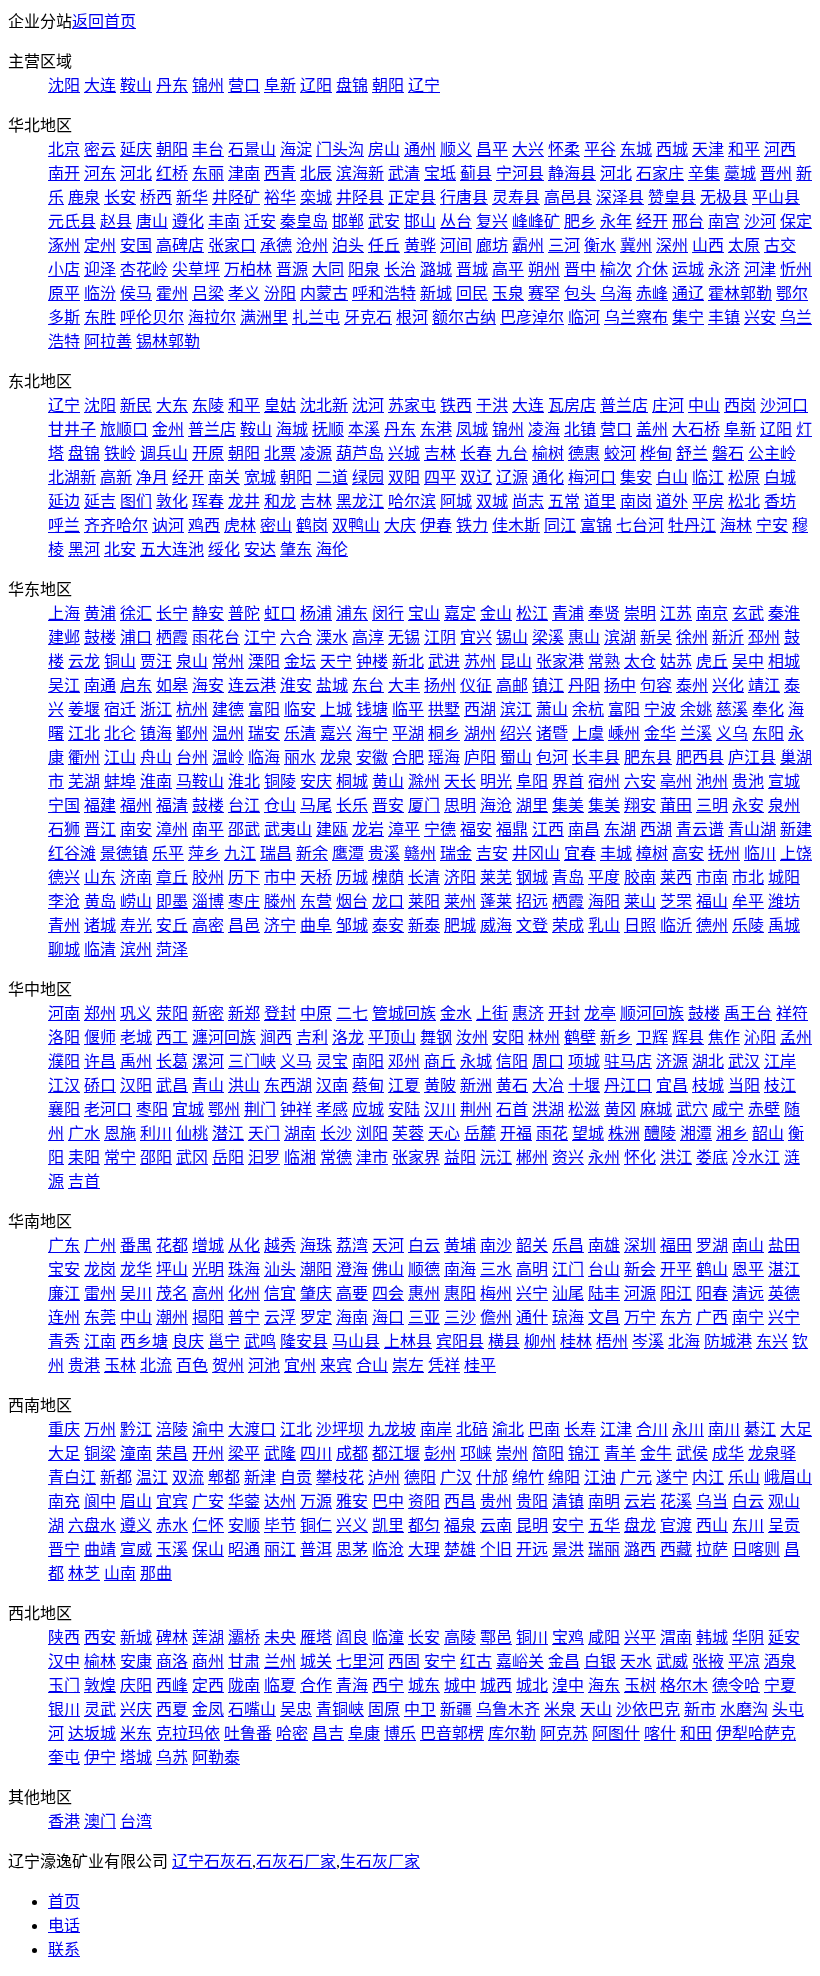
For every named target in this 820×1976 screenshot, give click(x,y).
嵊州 (624, 733)
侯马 (136, 293)
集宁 (688, 317)
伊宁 (100, 1757)
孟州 (796, 1037)
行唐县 (464, 197)
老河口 (108, 1109)
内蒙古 (324, 293)
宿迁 (120, 709)
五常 (564, 501)
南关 (224, 477)
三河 (564, 245)
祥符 (792, 1013)
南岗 (636, 501)
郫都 (224, 1477)
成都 (352, 1453)
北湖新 (72, 477)
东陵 (208, 405)
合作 (316, 1685)
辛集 (704, 173)
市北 (748, 877)
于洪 (492, 405)
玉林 (120, 1365)
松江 (532, 613)
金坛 (300, 661)
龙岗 (100, 1269)
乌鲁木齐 (508, 1709)
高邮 (512, 685)
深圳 (640, 1245)
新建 (796, 829)
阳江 (676, 1293)
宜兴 (476, 637)
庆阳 (136, 1685)
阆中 (100, 1501)
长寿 (580, 1429)
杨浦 (316, 613)
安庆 (316, 781)
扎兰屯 (316, 317)
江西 (548, 829)
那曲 (156, 1573)
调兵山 (164, 453)
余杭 (588, 709)
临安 (300, 709)
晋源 (292, 269)
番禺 (136, 1245)
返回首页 (104, 21)
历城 (352, 877)
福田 (676, 1245)
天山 (596, 1709)
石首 (512, 1109)
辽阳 (316, 85)
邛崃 (476, 1453)
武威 (672, 1661)
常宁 (120, 1157)
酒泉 (780, 1661)
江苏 (676, 613)
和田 (696, 1733)
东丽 (208, 173)
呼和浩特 (384, 293)
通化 (548, 477)
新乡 (616, 1037)
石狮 (64, 829)
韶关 (532, 1245)
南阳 (368, 1061)
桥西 (156, 197)
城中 (460, 1685)
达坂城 (92, 1733)
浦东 (352, 613)
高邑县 (568, 197)
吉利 (312, 1037)
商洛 (172, 1661)
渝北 (508, 1429)
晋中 (580, 269)
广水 (84, 1133)
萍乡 (204, 853)
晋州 (776, 173)
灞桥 (244, 1637)
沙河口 (784, 405)
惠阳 (460, 1293)
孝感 (332, 1109)
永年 (616, 221)
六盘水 (92, 1525)
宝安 (64, 1269)
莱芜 (496, 877)
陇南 (244, 1685)
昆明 (532, 1525)
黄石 (512, 1085)
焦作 (724, 1037)
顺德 (424, 1269)
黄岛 (100, 901)
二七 (352, 1013)
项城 (584, 1061)
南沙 (496, 1245)
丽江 (280, 1549)
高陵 (460, 1637)
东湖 (620, 829)
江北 (84, 733)
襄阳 (64, 1109)
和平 (744, 149)
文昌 (604, 1317)
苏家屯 (412, 405)
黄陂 (440, 1085)
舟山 (156, 757)
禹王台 (748, 1013)
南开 (64, 173)
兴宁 (532, 1293)
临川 (760, 853)
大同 (328, 269)
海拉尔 (212, 317)
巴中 (388, 1501)
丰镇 (724, 317)
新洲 (476, 1085)
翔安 (640, 805)
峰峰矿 (536, 221)
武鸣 (260, 1341)
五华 (604, 1525)
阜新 (280, 85)
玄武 (748, 613)
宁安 (772, 525)
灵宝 (332, 1061)
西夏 (172, 1709)
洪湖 (548, 1109)
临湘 (300, 1157)
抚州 (724, 853)
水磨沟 (744, 1709)
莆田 (676, 805)
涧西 (276, 1037)
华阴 (748, 1637)
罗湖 (712, 1245)
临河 (584, 317)
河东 (100, 173)
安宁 (568, 1525)
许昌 (100, 1061)
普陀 (244, 613)
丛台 (456, 221)
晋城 (472, 269)
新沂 (728, 637)
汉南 (332, 1085)
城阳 (784, 877)
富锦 (596, 525)
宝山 (424, 613)
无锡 (404, 637)
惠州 (424, 1293)
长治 (400, 269)
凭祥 (444, 1365)
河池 (264, 1365)
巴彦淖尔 (532, 317)
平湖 (408, 733)
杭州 (192, 709)
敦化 (172, 501)
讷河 (168, 525)
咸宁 (728, 1109)
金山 (496, 613)
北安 (120, 549)
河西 (780, 149)
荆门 (260, 1109)
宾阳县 (460, 1341)
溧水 (332, 637)
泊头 (348, 245)
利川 (156, 1133)
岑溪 (648, 1341)
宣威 (136, 1549)
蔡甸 (368, 1085)
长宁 (172, 613)
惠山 (584, 637)
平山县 (776, 197)
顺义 (456, 149)
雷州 (100, 1293)
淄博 (208, 901)
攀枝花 (340, 1477)
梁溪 (548, 637)
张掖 (708, 1661)
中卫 (420, 1709)
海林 (736, 525)
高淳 (368, 637)
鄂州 (224, 1109)
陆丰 (604, 1293)
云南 (496, 1525)
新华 (192, 197)
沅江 (496, 1157)
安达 (260, 549)
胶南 (640, 877)
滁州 (424, 781)
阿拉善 (108, 341)
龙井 (244, 501)
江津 (616, 1429)
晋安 (388, 805)
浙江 (156, 709)
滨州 (136, 949)
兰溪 (696, 733)
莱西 (676, 877)
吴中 (748, 661)
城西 (496, 1685)
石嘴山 (252, 1709)
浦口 (136, 637)
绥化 (224, 549)
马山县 (356, 1341)
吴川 (136, 1293)
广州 (100, 1245)
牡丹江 (692, 525)
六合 (296, 637)
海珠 (316, 1245)
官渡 (676, 1525)
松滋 (584, 1109)
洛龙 (348, 1037)
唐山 (152, 221)
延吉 (100, 501)
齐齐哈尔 (116, 525)
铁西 (456, 405)
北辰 (316, 173)
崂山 (136, 901)
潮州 (172, 1317)
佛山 (388, 1269)
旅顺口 (124, 429)
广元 (636, 1477)
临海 (264, 757)
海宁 (372, 733)
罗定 (316, 1317)
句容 (656, 685)
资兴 (568, 1157)
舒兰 (692, 453)
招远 (532, 901)
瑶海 (444, 757)
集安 (636, 477)
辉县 (688, 1037)
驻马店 (628, 1061)
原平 (64, 293)
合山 (372, 1365)
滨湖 (620, 637)
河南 (64, 1013)
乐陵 (748, 925)
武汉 (744, 1061)
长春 (476, 453)
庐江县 (752, 757)
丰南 (224, 221)
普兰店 (624, 405)
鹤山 (712, 1269)
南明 (604, 1501)
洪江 (676, 1157)
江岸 (780, 1061)
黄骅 (420, 245)
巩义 (136, 1013)
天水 (636, 1661)
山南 (120, 1573)
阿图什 (616, 1733)
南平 (208, 829)
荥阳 (172, 1013)
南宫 (724, 221)
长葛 (172, 1061)
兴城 (404, 453)
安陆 (404, 1109)
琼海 (568, 1317)
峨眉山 (788, 1477)
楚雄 (460, 1549)
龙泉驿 (772, 1453)
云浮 (280, 1317)
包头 (580, 293)
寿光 (136, 925)
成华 (728, 1453)
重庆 (64, 1429)
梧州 (612, 1341)
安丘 (172, 925)
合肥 (408, 757)
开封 (564, 1013)
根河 (412, 317)
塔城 (136, 1757)
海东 (604, 1685)
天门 (264, 1133)
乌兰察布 (636, 317)
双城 (492, 501)
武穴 (692, 1109)
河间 (456, 245)
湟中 (568, 1685)
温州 (228, 733)
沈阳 (64, 85)
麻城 (656, 1109)
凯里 (388, 1525)
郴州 (532, 1157)
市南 (712, 877)
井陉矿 (236, 197)
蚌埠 (120, 781)
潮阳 (316, 1269)
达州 (280, 1501)
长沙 (336, 1133)
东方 (676, 1317)
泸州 (384, 1477)
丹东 (172, 85)
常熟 (604, 661)
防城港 (728, 1341)
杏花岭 (144, 269)
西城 (672, 149)
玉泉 (508, 293)
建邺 (64, 637)
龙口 (388, 901)
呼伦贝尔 (152, 317)
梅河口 (592, 477)
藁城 (740, 173)
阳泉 (364, 269)
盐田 (784, 1245)
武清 (404, 173)
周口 (548, 1061)
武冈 (192, 1157)
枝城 (708, 1085)
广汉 (456, 1477)
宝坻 (440, 173)
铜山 (120, 661)
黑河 (84, 549)
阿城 (456, 501)
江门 (568, 1269)
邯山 (420, 221)
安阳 (508, 1037)
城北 (532, 1685)
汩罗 (264, 1157)
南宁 (748, 1317)
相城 (784, 661)
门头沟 (340, 149)
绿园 (368, 477)
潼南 (136, 1453)
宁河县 (520, 173)
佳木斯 (516, 525)
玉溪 (172, 1549)
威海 (496, 925)
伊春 (436, 525)
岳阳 (228, 1157)
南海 (460, 1269)
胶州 (208, 877)
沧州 (312, 245)
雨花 (552, 1133)
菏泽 (172, 949)
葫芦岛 (360, 453)
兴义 (352, 1525)
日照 (640, 925)
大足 (796, 1429)
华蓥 (244, 1501)
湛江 (784, 1269)
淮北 (244, 781)
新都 (116, 1477)
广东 (64, 1245)
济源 (672, 1061)
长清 (424, 877)
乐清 (300, 733)
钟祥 (296, 1109)
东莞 (100, 1317)
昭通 (244, 1549)
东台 (368, 685)
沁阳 (760, 1037)
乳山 (604, 925)
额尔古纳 (464, 317)
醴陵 (660, 1133)
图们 (136, 501)
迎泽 (100, 269)
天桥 (316, 877)
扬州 (440, 685)
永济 (724, 269)
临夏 (280, 1685)
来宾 (336, 1365)
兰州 (280, 1661)
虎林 (240, 525)
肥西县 (700, 757)
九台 (512, 453)
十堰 (584, 1085)
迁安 (260, 221)
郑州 (100, 1013)
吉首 (84, 1181)
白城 (780, 477)
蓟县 (476, 173)
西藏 (676, 1549)
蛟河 (620, 453)
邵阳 (156, 1157)
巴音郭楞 (452, 1733)
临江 (708, 477)
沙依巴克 (648, 1709)
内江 (708, 1477)
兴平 (640, 1637)
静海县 (572, 173)
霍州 (172, 293)
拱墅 (444, 709)
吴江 (64, 685)
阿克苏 (564, 1733)
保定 (796, 221)
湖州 (480, 733)
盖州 (652, 429)
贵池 (748, 781)
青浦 (568, 613)
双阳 (404, 477)
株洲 (624, 1133)
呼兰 (64, 525)
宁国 (64, 805)
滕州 (280, 901)
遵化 (188, 221)
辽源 (512, 477)
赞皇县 (672, 197)
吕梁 (208, 293)
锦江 (584, 1453)
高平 (508, 269)
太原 (744, 245)
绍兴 (516, 733)
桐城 (352, 781)
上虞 (588, 733)
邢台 (688, 221)
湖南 (300, 1133)
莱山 (640, 901)
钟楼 (372, 661)
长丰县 (596, 757)
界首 (568, 781)
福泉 (460, 1525)
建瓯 (332, 829)
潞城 (436, 269)
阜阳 (532, 781)
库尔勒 (512, 1733)
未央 (280, 1637)
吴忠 (296, 1709)
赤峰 (652, 293)
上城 (336, 709)
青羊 (620, 1453)
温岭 (228, 757)
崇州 (512, 1453)
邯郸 (348, 221)
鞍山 (136, 85)
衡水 (600, 245)
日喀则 (756, 1549)
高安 (688, 853)
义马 (296, 1061)
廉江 (64, 1293)
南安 (136, 829)
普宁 (244, 1317)
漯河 (208, 1061)
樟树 (652, 853)
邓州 (404, 1061)
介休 (652, 269)
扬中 (620, 685)
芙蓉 (408, 1133)
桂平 (480, 1365)
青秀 (64, 1341)
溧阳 (264, 661)
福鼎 (512, 829)
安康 (136, 1661)
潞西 (640, 1549)
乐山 (744, 1477)
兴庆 (136, 1709)
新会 (640, 1269)
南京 (712, 613)
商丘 (440, 1061)
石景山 (252, 149)
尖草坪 (196, 269)
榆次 (616, 269)
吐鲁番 (248, 1733)
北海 (684, 1341)
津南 (244, 173)
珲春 (208, 501)
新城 (436, 293)
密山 (276, 525)
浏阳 (372, 1133)
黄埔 (460, 1245)
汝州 (472, 1037)
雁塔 (316, 1637)
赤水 (172, 1525)
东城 (636, 149)
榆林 (100, 1661)
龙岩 (368, 829)
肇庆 (316, 1293)
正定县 (412, 197)
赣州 (420, 853)
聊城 (64, 949)
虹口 (280, 613)
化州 (244, 1293)
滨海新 (360, 173)
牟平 (748, 901)
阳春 (712, 1293)
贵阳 (532, 1501)
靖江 (764, 685)
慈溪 (732, 709)
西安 (100, 1637)
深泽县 (620, 197)
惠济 (528, 1013)
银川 (64, 1709)
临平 (408, 709)
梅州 (496, 1293)
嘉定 (460, 613)
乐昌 (568, 1245)
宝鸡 (568, 1637)
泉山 (192, 661)
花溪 (676, 1501)
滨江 (516, 709)
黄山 (388, 781)
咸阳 (604, 1637)
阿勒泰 (216, 1757)
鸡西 (204, 525)
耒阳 (84, 1157)
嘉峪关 (520, 1661)
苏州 (480, 661)
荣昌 (172, 1453)
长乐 (352, 805)
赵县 (116, 221)
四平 (440, 477)
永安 (748, 805)
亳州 (676, 781)
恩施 (120, 1133)
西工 (172, 1037)
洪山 (244, 1085)
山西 (708, 245)
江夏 (404, 1085)
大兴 (528, 149)
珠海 (244, 1269)
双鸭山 (356, 525)
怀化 (640, 1157)
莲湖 (208, 1637)
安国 (136, 245)
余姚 (696, 709)
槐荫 (388, 877)
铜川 (532, 1637)
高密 (208, 925)
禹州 (136, 1061)
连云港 (252, 685)
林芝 (84, 1573)
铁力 (472, 525)
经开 (652, 221)
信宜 (280, 1293)
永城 (476, 1061)
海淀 (296, 149)
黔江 (136, 1429)
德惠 (584, 453)
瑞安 (264, 733)
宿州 (604, 781)
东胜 (100, 317)
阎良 (352, 1637)
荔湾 (352, 1245)
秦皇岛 (304, 221)
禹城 (784, 925)
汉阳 (136, 1085)
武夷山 (288, 829)
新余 (312, 853)
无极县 (724, 197)
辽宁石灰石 (212, 1861)
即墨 (172, 901)
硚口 (100, 1085)
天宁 (336, 661)
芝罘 (676, 901)
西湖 (480, 709)
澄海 (352, 1269)
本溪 (364, 429)
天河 (388, 1245)
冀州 (636, 245)
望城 (588, 1133)
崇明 (640, 613)
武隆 (280, 1453)
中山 (704, 405)
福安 (476, 829)
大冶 (548, 1085)
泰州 (692, 685)
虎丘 (712, 661)
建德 (228, 709)
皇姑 (280, 405)
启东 (136, 685)
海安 (208, 685)
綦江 (760, 1429)
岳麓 (480, 1133)
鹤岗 (312, 525)
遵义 (136, 1525)
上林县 (408, 1341)
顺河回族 (652, 1013)
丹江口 (628, 1085)
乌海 (616, 293)
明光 (496, 781)
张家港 (560, 661)
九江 (240, 853)
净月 (152, 477)
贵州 (496, 1501)
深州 (672, 245)
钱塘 (372, 709)
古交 (780, 245)
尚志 (528, 501)
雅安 (352, 1501)
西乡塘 (144, 1341)
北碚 (472, 1429)
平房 (708, 501)
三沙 (460, 1317)
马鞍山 (200, 781)
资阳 (424, 1501)
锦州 (208, 85)
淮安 (296, 685)
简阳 (548, 1453)
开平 (676, 1269)
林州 (544, 1037)
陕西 (64, 1637)
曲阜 (316, 925)
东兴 (772, 1341)
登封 (280, 1013)
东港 (436, 429)
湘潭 (696, 1133)
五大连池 (172, 549)
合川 (652, 1429)
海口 (388, 1317)
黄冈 (620, 1109)
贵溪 (384, 853)
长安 (120, 197)
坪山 (172, 1269)
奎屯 (64, 1757)
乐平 (168, 853)
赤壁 (764, 1109)
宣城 (784, 781)
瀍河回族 (224, 1037)
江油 (600, 1477)
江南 (100, 1341)
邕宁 (224, 1341)
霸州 (528, 245)
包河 (552, 757)
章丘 (172, 877)
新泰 (424, 925)
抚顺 (328, 429)
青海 (352, 1685)
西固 (404, 1661)
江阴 (440, 637)
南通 (100, 685)
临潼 (388, 1637)
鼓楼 (100, 637)
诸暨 (552, 733)
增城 (208, 1245)
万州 (100, 1429)
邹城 (352, 925)
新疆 (456, 1709)
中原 (316, 1013)
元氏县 (72, 221)
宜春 (580, 853)
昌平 (492, 149)
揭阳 (208, 1317)
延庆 (136, 149)
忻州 (796, 269)
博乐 (400, 1733)
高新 (116, 477)
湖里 (532, 805)
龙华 (136, 1269)
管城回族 (404, 1013)
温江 (152, 1477)
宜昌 (672, 1085)
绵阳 (564, 1477)
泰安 (388, 925)
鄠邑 (496, 1637)
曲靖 (100, 1549)
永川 (688, 1429)
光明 (208, 1269)
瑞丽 (604, 1549)
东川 (748, 1525)
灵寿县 (516, 197)
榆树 (548, 453)
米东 (136, 1733)
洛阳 (64, 1037)
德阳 (420, 1477)
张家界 (416, 1157)
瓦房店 (572, 405)
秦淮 (784, 613)
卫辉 (652, 1037)
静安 (208, 613)
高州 (208, 1293)
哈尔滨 (412, 501)
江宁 (260, 637)
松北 (744, 501)
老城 (136, 1037)
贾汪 (156, 661)
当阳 (744, 1085)
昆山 (516, 661)
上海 (64, 613)
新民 (136, 405)
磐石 (728, 453)
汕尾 (568, 1293)
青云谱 (700, 829)
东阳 (768, 733)
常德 (336, 1157)
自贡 (296, 1477)
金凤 (208, 1709)
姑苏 (676, 661)
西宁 (388, 1685)
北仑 (120, 733)
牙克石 (368, 317)
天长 (460, 781)
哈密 (292, 1733)
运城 (688, 269)
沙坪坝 (340, 1429)
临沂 (676, 925)
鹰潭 (348, 853)
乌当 (712, 1501)
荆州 (476, 1109)
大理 (424, 1549)
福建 (100, 805)
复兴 (492, 221)
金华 (660, 733)
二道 (332, 477)
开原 (208, 453)
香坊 (780, 501)
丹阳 (584, 685)
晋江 (100, 829)
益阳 (460, 1157)
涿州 (64, 245)
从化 (244, 1245)
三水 (496, 1269)
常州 (228, 661)
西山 (712, 1525)
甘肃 (244, 1661)
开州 (208, 1453)
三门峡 (252, 1061)
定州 (100, 245)
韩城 (712, 1637)
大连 (100, 85)
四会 (388, 1293)
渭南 (676, 1637)
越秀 (280, 1245)
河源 (640, 1293)
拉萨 (712, 1549)
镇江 (548, 685)
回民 (472, 293)
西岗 (740, 405)
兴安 (760, 317)
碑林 (172, 1637)
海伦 (332, 549)
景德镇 (124, 853)
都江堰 (396, 1453)
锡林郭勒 (168, 341)
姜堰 (84, 709)
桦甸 (656, 453)
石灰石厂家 (296, 1861)
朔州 (544, 269)
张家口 (232, 245)
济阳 (460, 877)
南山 (748, 1245)
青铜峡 (340, 1709)
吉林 (440, 453)
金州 (168, 429)
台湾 (136, 1821)
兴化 (728, 685)
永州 (604, 1157)
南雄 (604, 1245)
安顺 (244, 1525)
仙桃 (192, 1133)
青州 (64, 925)
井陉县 (360, 197)
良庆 (188, 1341)
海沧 (496, 805)
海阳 (604, 901)
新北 (408, 661)
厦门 (424, 805)
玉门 (64, 1685)
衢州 (84, 757)
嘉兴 (336, 733)
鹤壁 (580, 1037)
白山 (672, 477)
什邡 (492, 1477)
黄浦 (100, 613)
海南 (352, 1317)
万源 (316, 1501)
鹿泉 (84, 197)
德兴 (64, 877)
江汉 (64, 1085)
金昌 (564, 1661)
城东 (424, 1685)
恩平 (748, 1269)
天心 (444, 1133)
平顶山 (392, 1037)
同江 (560, 525)
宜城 (188, 1109)
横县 (504, 1341)
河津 (760, 269)
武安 (384, 221)
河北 (136, 173)
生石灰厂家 (380, 1861)
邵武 (244, 829)
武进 (444, 661)
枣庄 (244, 901)
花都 (172, 1245)
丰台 (208, 149)
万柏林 (248, 269)
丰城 (616, 853)
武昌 (172, 1085)
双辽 (476, 477)
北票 (280, 453)
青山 (208, 1085)
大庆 (400, 525)
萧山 (552, 709)
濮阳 (64, 1061)
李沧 (64, 901)
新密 (208, 1013)
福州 (136, 805)
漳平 (404, 829)
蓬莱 (496, 901)
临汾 (100, 293)
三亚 (424, 1317)
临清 (100, 949)
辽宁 (424, 85)
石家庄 (660, 173)
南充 (64, 1501)
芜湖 (84, 781)
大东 (172, 405)
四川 (316, 1453)
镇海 (156, 733)
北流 (156, 1365)
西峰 (172, 1685)
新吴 (656, 637)
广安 (208, 1501)
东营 (316, 901)
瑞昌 (276, 853)
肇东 (296, 549)
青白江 (72, 1477)
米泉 (560, 1709)
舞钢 (436, 1037)
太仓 (640, 661)
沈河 (368, 405)
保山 (208, 1549)
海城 (292, 429)
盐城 (332, 685)
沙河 (760, 221)
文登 (532, 925)
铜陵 (280, 781)
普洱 (316, 1549)
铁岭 (120, 453)
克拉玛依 (188, 1733)
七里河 (360, 1661)
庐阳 (480, 757)
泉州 (784, 805)
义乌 (732, 733)
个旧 (496, 1549)
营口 (244, 85)
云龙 (84, 661)
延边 (64, 501)
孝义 (244, 293)
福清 (172, 805)
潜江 (228, 1133)
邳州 (764, 637)
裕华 (280, 197)
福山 (712, 901)
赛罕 (544, 293)
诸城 (100, 925)
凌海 (544, 429)
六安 (640, 781)
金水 (456, 1013)
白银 (600, 1661)
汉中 (64, 1661)
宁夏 (780, 1685)
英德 (784, 1293)
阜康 (364, 1733)
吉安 (492, 853)
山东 (100, 877)
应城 (368, 1109)
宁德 (440, 829)
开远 (532, 1549)
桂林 (576, 1341)
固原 (384, 1709)
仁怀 (208, 1525)
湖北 (708, 1061)
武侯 (692, 1453)
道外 (672, 501)
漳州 (172, 829)
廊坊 (492, 245)
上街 (492, 1013)
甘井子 (72, 429)
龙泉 (336, 757)
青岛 (568, 877)
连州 (64, 1317)
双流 (188, 1477)
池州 (712, 781)
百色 (192, 1365)
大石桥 (696, 429)
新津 (260, 1477)
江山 (120, 757)
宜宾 (172, 1501)
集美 (568, 805)
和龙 (280, 501)
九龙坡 (392, 1429)
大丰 (404, 685)
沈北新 (324, 405)
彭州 (440, 1453)
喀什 (660, 1733)
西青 (280, 173)
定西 (208, 1685)
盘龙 (640, 1525)
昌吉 (328, 1733)
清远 (748, 1293)
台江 (244, 805)
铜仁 (316, 1525)
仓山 (280, 805)
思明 (460, 805)
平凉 (744, 1661)
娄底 (712, 1157)
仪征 (476, 685)
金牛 (656, 1453)
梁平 (244, 1453)
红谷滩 (72, 853)
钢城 (532, 877)
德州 (712, 925)
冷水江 (756, 1157)
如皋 (172, 685)
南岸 (436, 1429)
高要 (352, 1293)
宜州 (300, 1365)
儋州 (496, 1317)
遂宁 (672, 1477)
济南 (136, 877)
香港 (64, 1821)
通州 (420, 149)
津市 (372, 1157)
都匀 (424, 1525)
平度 (604, 877)
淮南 (156, 781)
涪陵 (172, 1429)
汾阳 (280, 293)
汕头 (280, 1269)
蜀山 (516, 757)
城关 (316, 1661)
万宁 (640, 1317)
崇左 (408, 1365)
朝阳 (388, 85)
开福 (516, 1133)
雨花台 (216, 637)
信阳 (512, 1061)
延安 (784, 1637)
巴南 (544, 1429)
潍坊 (784, 901)
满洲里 (264, 317)
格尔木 (684, 1685)
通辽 (688, 293)
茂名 (172, 1293)
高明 (532, 1269)
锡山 (512, 637)
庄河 (668, 405)
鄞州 (192, 733)
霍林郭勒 (740, 293)
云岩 (640, 1501)
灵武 (100, 1709)
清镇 (568, 1501)
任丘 (384, 245)
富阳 (264, 709)
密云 (100, 149)
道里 (600, 501)
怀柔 (564, 149)
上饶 (796, 853)
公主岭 (772, 453)
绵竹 (528, 1477)
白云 (424, 1245)
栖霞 (172, 637)
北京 (64, 149)
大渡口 (252, 1429)
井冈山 (536, 853)
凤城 (472, 429)
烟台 (352, 901)
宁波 (660, 709)
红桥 (172, 173)
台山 (604, 1269)
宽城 (260, 477)
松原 (744, 477)
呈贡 (784, 1525)
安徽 (372, 757)
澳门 (100, 1821)
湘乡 (732, 1133)
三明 (712, 805)
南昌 (584, 829)
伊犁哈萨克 (756, 1733)
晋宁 (64, 1549)
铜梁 (100, 1453)
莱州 (460, 901)
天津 (708, 149)
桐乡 (444, 733)
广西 (712, 1317)
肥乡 (580, 221)
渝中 (208, 1429)
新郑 (244, 1013)
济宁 (280, 925)
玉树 (640, 1685)
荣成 (568, 925)
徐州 (692, 637)
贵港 (84, 1365)
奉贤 (604, 613)
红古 (476, 1661)
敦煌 (100, 1685)
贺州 (228, 1365)
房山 (384, 149)
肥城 (460, 925)
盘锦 (352, 85)
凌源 (316, 453)
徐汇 (136, 613)
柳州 (540, 1341)
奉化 (768, 709)
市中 (280, 877)
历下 (244, 877)
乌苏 (172, 1757)
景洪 (568, 1549)
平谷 (600, 149)
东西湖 (288, 1085)
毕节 (280, 1525)
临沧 (388, 1549)
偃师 (100, 1037)
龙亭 (600, 1013)
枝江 (780, 1085)
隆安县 (304, 1341)
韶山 (768, 1133)
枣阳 (152, 1109)
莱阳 (424, 901)
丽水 (300, 757)
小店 (64, 269)
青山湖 (752, 829)
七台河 (640, 525)
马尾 (316, 805)
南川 (724, 1429)
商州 (208, 1661)
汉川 (440, 1109)
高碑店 (180, 245)
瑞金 (456, 853)
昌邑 (244, 925)
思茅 (352, 1549)
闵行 (388, 613)
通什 (532, 1317)
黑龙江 (360, 501)
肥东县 (648, 757)
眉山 (136, 1501)
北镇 (580, 429)
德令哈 (736, 1685)
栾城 (316, 197)
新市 (700, 1709)
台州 (192, 757)
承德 (276, 245)
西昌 (460, 1501)
